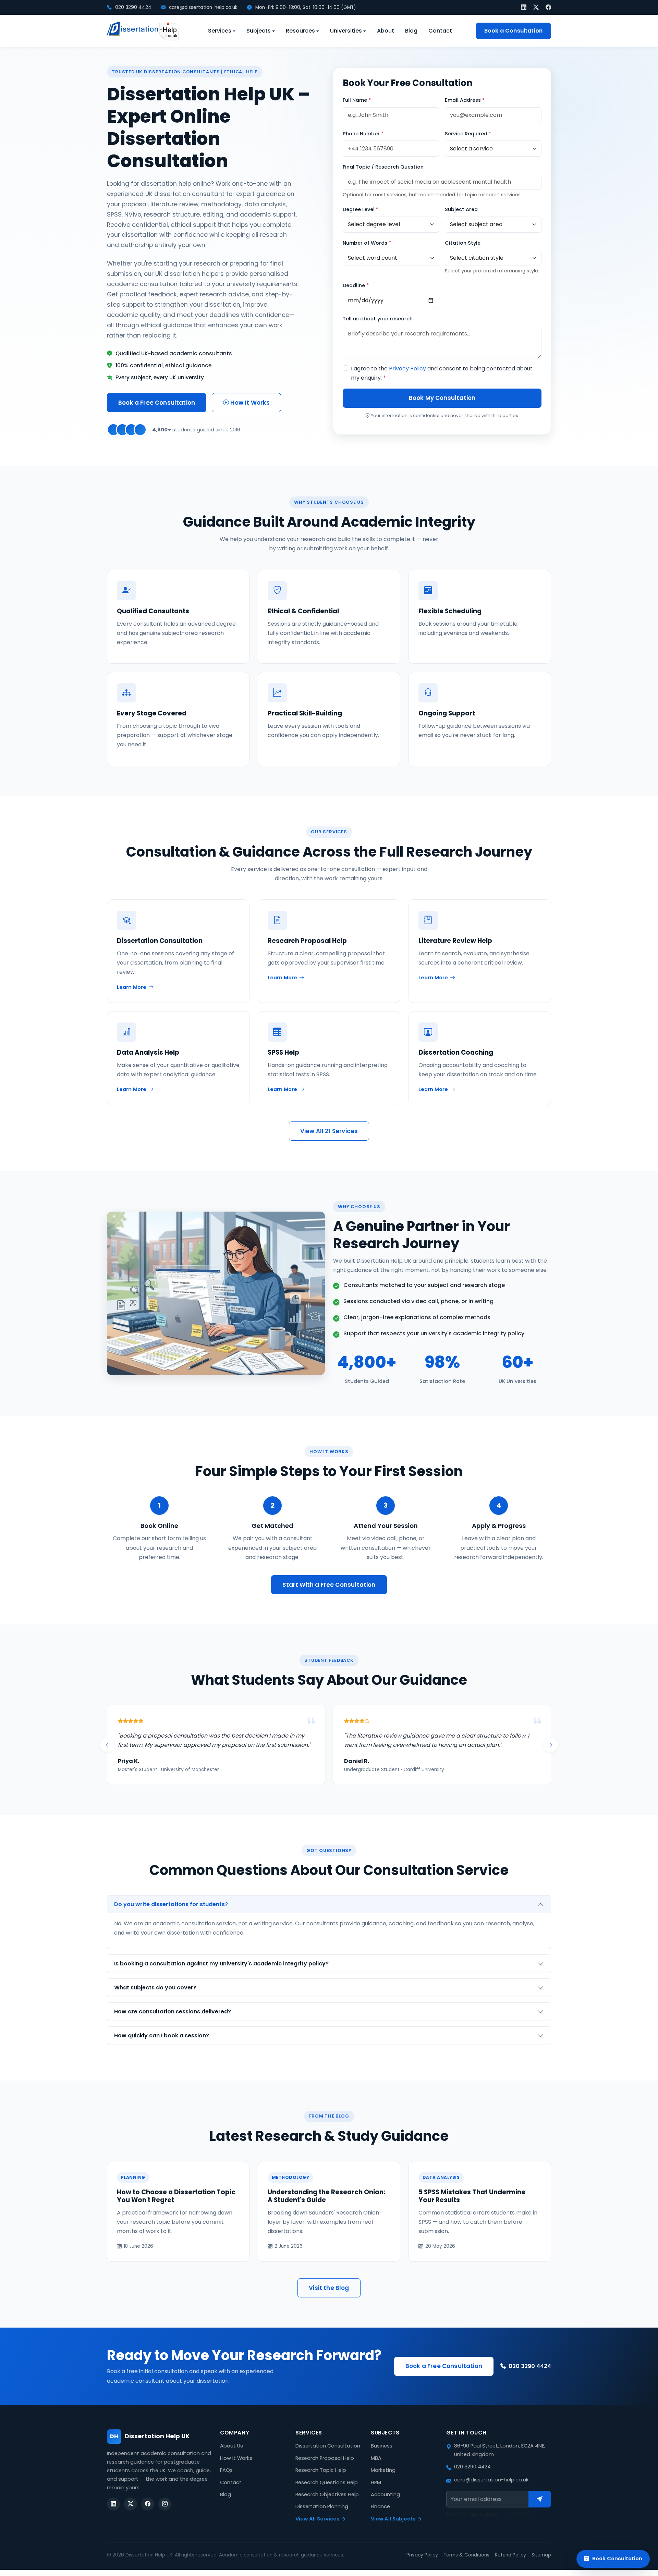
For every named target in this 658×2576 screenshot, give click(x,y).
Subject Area (461, 209)
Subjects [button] (259, 31)
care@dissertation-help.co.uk (203, 7)
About (386, 31)
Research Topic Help (321, 2479)
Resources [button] (300, 31)
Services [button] (220, 31)
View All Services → (321, 2528)
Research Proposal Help (325, 2467)
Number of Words (367, 243)
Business (382, 2455)
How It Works (249, 403)
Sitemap (541, 2564)
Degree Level (361, 209)
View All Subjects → (396, 2528)
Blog (411, 31)
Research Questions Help (327, 2492)
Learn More (132, 987)
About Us (231, 2455)
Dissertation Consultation (328, 2455)
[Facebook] (548, 7)
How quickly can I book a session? (162, 2045)
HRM (376, 2492)
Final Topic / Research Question (383, 167)
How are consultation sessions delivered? (173, 2021)
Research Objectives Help (327, 2504)
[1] (540, 2508)
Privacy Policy (407, 369)
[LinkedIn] (524, 7)
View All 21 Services (329, 1131)
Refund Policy (510, 2564)
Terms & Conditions (466, 2564)
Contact (440, 31)
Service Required (468, 134)
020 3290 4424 (133, 7)
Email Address (465, 100)
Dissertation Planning (322, 2516)
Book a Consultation (513, 31)
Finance (380, 2516)
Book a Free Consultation (157, 403)
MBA (376, 2467)
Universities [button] (346, 31)
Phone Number (363, 134)
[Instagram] (165, 2513)
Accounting (385, 2504)
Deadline (356, 285)
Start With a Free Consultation (329, 1585)
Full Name (357, 100)
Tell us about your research (378, 319)
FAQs (226, 2479)
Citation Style (463, 243)
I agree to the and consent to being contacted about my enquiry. (442, 373)
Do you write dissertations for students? (171, 1913)
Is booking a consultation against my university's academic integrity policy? (221, 1973)
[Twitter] (536, 7)
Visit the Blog (329, 2297)
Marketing (383, 2479)
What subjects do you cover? (155, 1997)
